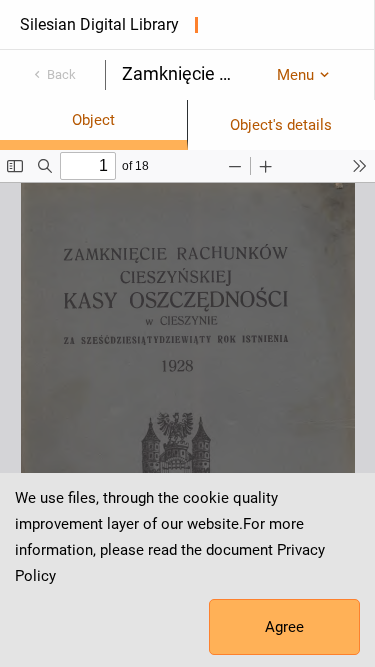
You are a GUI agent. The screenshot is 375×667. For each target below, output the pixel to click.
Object (93, 120)
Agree (284, 627)
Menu (295, 75)
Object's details (281, 125)
